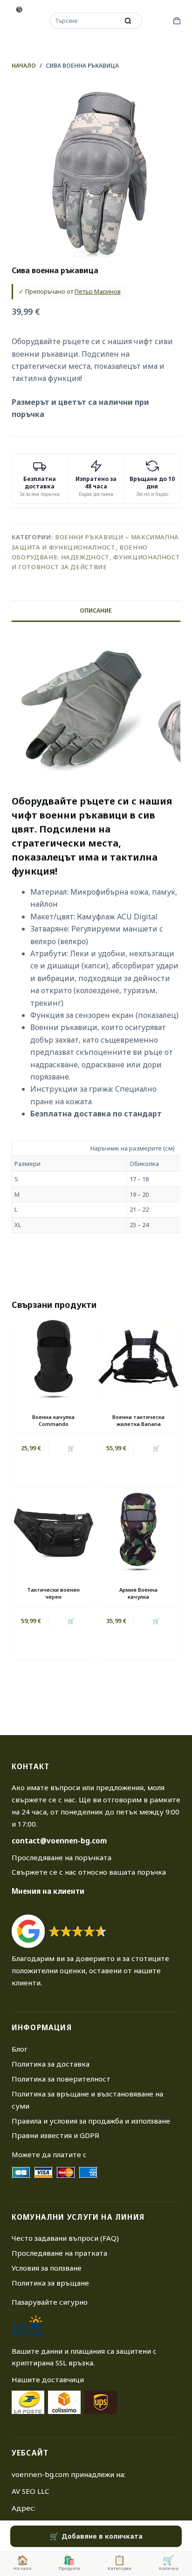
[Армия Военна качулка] (138, 1531)
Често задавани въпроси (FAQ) (65, 2238)
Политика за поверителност (61, 2079)
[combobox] (85, 21)
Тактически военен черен (53, 1593)
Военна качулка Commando (53, 1420)
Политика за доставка (51, 2064)
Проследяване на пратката (59, 2253)
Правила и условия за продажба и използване (91, 2121)
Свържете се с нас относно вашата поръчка (89, 1872)
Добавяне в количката (102, 2536)
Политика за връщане (50, 2283)
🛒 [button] (71, 1448)
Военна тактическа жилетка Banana (138, 1420)
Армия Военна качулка (138, 1593)
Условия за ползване (47, 2268)
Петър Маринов (98, 291)
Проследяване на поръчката (62, 1857)
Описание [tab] (96, 610)
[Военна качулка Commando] (54, 1359)
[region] (96, 1187)
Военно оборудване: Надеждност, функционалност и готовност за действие (96, 557)
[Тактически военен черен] (54, 1531)
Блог (20, 2049)
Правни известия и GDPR (55, 2135)
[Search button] (128, 21)
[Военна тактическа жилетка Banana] (138, 1359)
